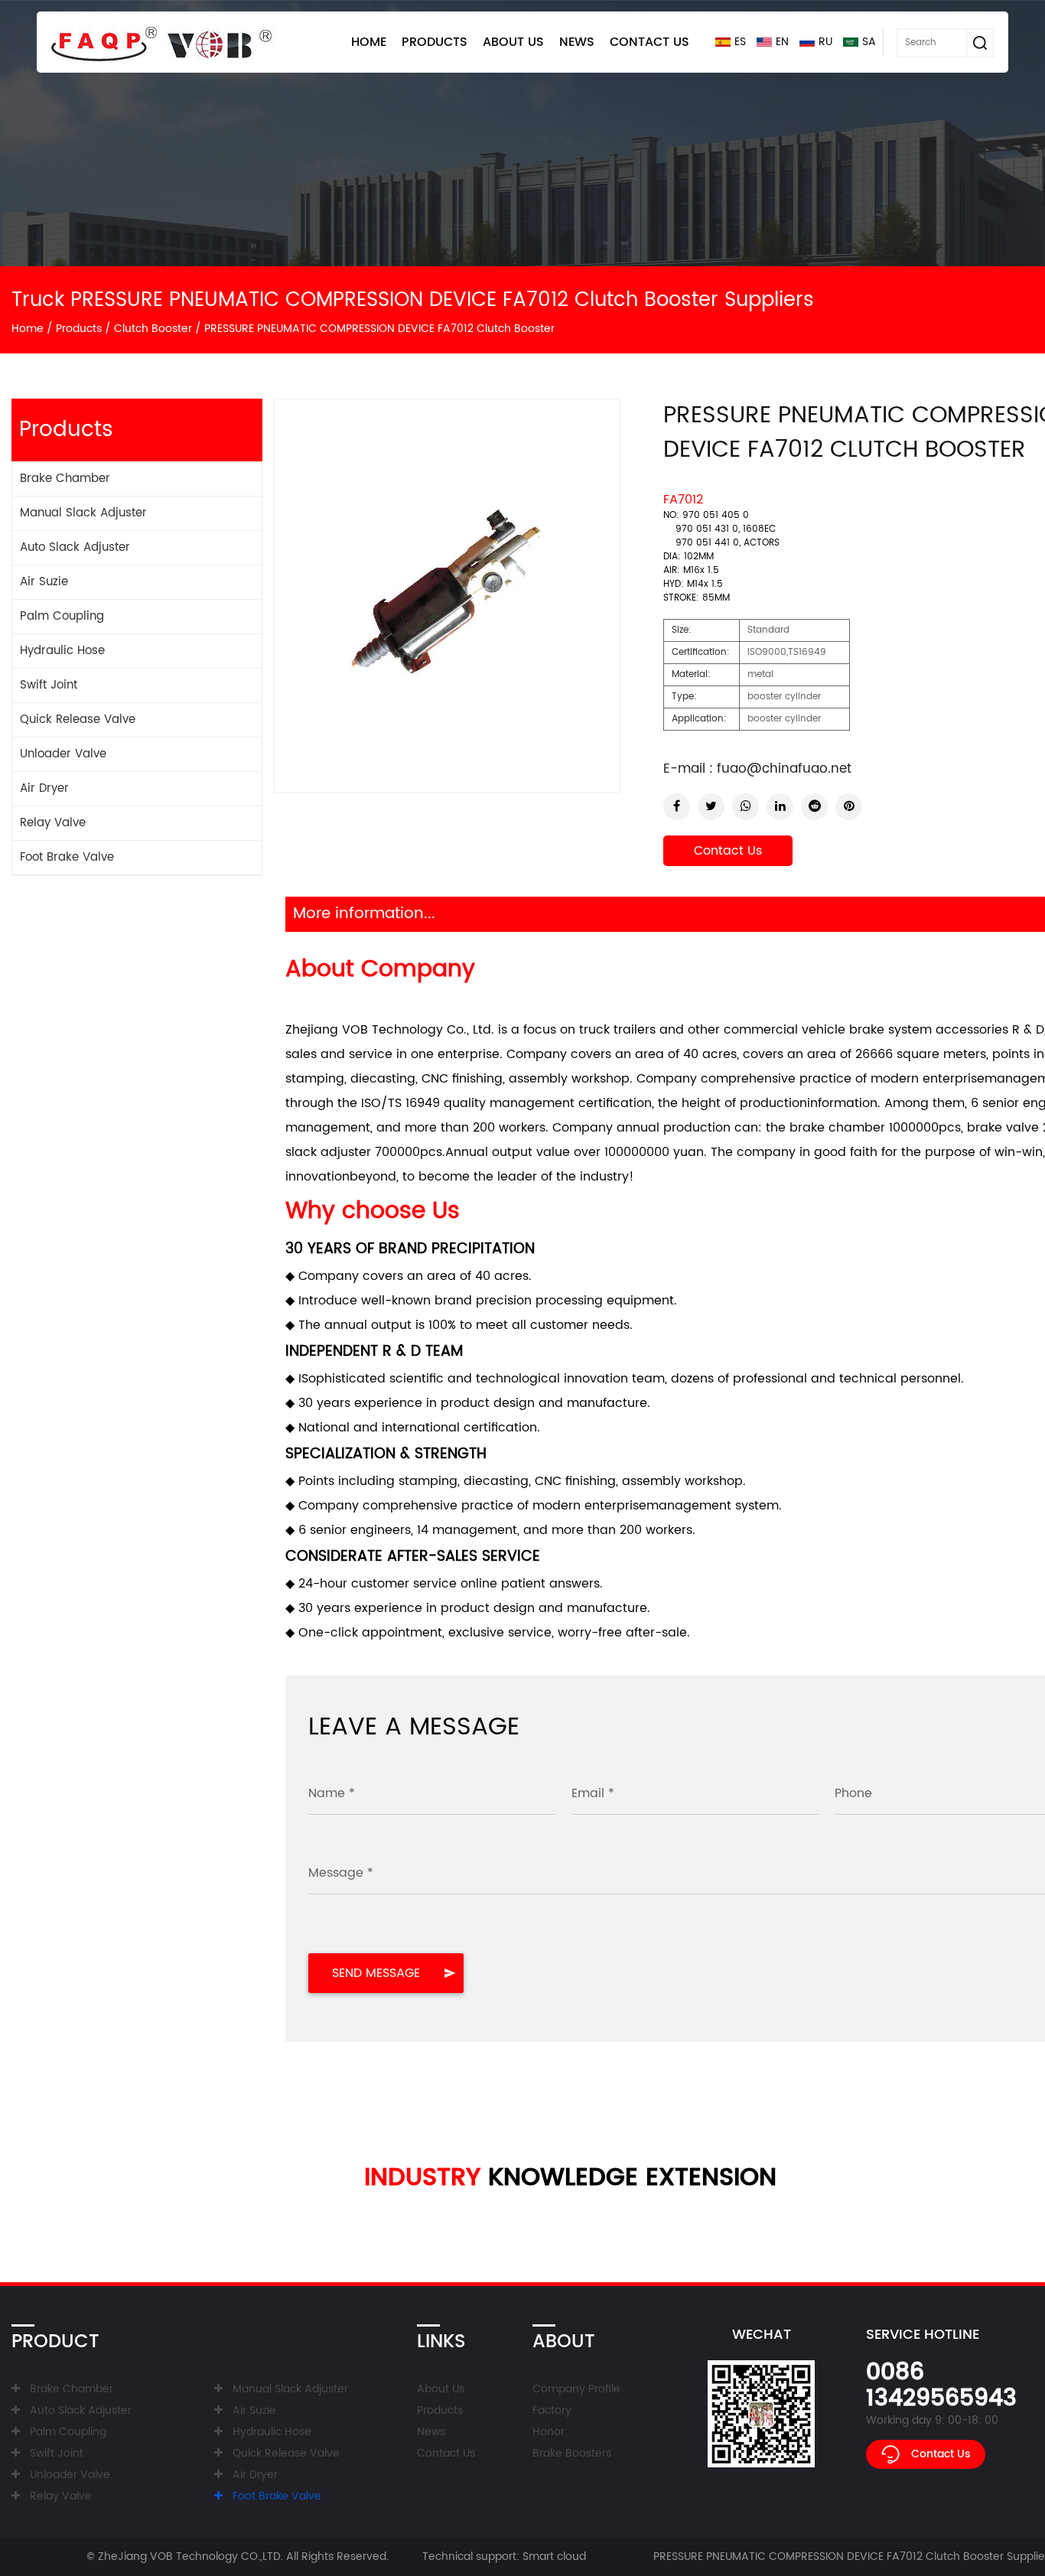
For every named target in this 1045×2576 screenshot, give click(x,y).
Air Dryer (44, 788)
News (577, 42)
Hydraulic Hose (62, 651)
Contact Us (649, 42)
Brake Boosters (572, 2453)
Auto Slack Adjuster (75, 547)
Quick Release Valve (78, 720)
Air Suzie (44, 582)
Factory (552, 2410)
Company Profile (576, 2389)
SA (869, 42)
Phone (853, 1793)
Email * (593, 1793)
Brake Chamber (65, 479)
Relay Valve (53, 823)
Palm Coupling (62, 616)
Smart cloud (554, 2556)
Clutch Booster (153, 329)
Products (435, 42)
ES (740, 42)
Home (369, 42)
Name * (332, 1793)
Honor (549, 2432)
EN (782, 42)
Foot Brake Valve (67, 857)
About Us (513, 42)
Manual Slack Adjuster (83, 513)
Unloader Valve (63, 754)
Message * (341, 1873)
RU (825, 42)
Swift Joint (49, 685)
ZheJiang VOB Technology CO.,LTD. (190, 2556)
